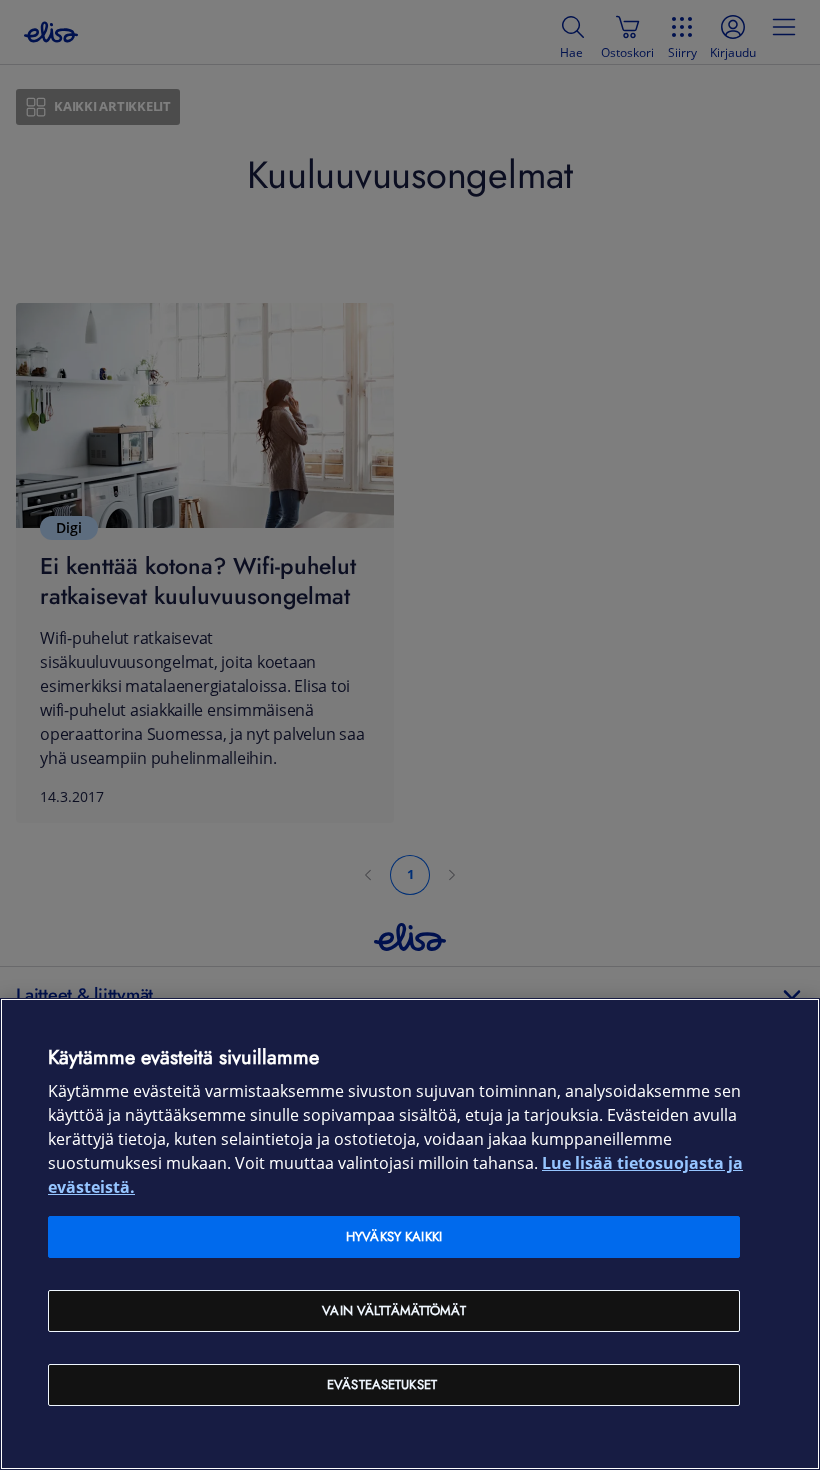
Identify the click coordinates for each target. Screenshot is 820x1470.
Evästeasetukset (382, 1384)
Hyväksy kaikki (394, 1236)
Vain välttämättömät (393, 1310)
